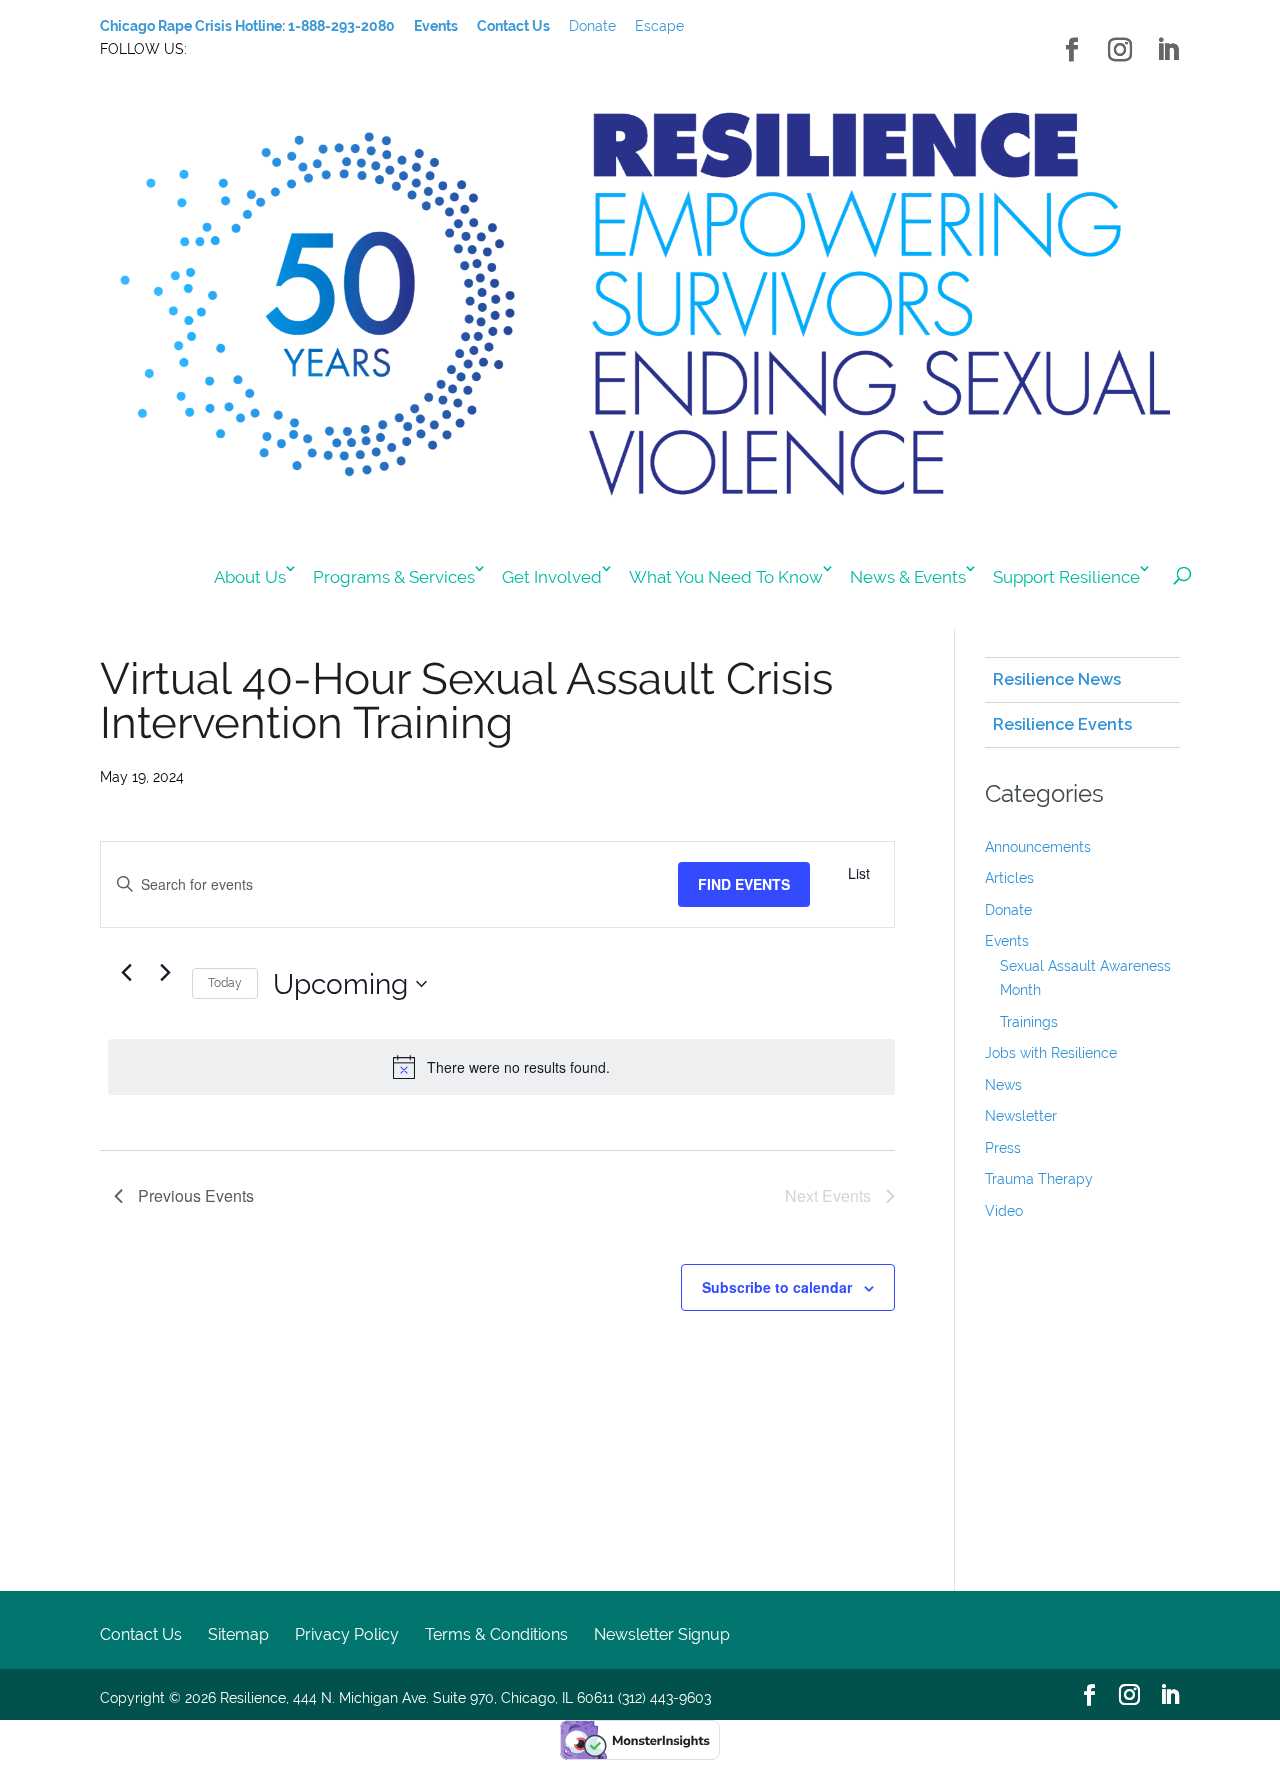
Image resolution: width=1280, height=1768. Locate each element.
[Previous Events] (126, 972)
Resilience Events (1062, 724)
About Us (250, 577)
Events (1007, 941)
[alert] (501, 1067)
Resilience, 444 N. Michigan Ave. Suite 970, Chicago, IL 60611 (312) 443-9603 (465, 1698)
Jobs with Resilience (1051, 1053)
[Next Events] (165, 972)
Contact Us (141, 1634)
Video (1004, 1211)
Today (225, 983)
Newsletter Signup (662, 1634)
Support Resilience (1066, 577)
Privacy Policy (347, 1634)
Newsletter (1021, 1116)
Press (1003, 1148)
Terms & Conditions (496, 1634)
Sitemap (238, 1634)
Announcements (1038, 847)
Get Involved (552, 577)
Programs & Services (394, 577)
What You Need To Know (726, 577)
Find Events (744, 884)
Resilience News (1057, 679)
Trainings (1029, 1022)
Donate (592, 26)
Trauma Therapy (1039, 1179)
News (1003, 1085)
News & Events (908, 577)
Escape (659, 26)
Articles (1009, 878)
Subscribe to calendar (777, 1287)
